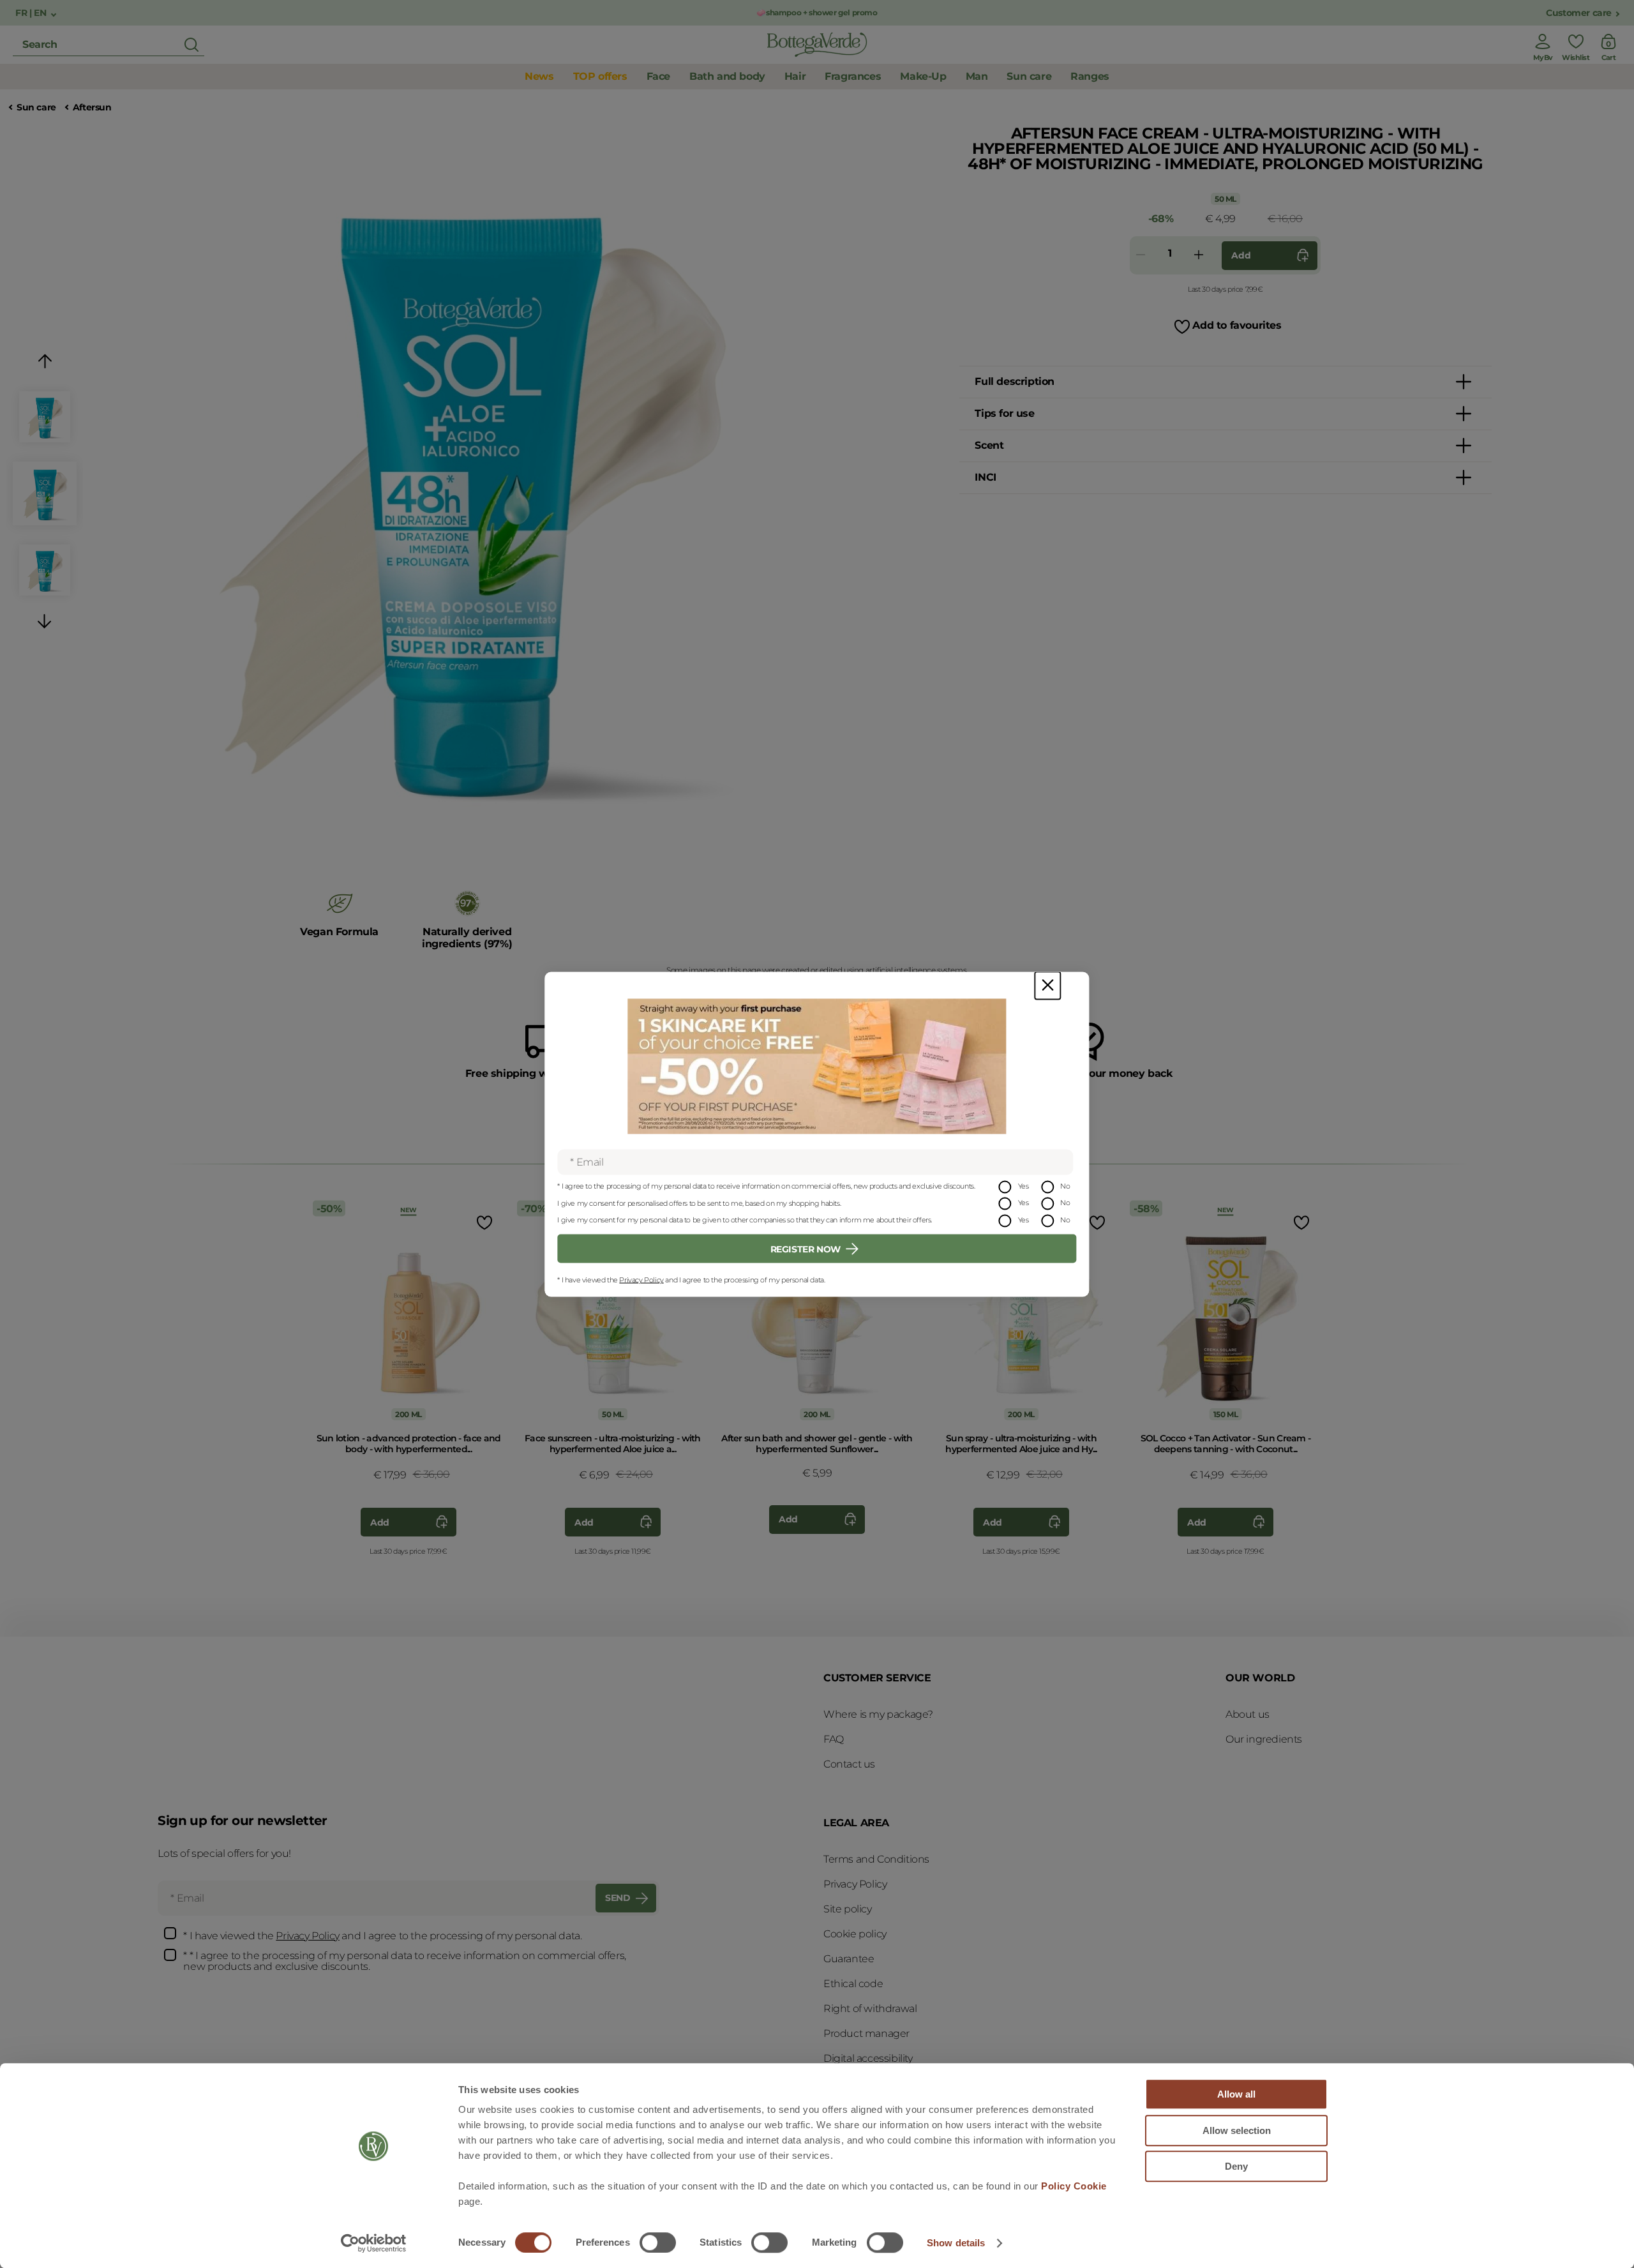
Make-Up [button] (923, 76)
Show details (956, 2243)
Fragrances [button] (853, 76)
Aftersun (92, 108)
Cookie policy (855, 1934)
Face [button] (658, 76)
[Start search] (191, 45)
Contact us (849, 1764)
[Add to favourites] (483, 1222)
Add (1241, 255)
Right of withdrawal (870, 2009)
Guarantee (849, 1959)
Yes (1023, 1185)
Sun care (36, 108)
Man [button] (977, 76)
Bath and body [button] (727, 76)
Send (618, 1898)
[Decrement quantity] (1141, 256)
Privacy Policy (641, 1280)
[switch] (658, 2242)
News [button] (539, 76)
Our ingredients (1264, 1739)
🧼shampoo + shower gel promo (817, 12)
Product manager (866, 2033)
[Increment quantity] (1199, 256)
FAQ (834, 1739)
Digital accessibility (868, 2058)
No (1065, 1185)
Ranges (1090, 76)
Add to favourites (1237, 325)
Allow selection (1237, 2130)
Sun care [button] (1029, 76)
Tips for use (1004, 413)
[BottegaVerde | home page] (817, 45)
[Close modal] (1047, 985)
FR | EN (32, 13)
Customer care (1579, 13)
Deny (1236, 2166)
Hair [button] (795, 76)
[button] (45, 364)
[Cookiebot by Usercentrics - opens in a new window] (374, 2243)
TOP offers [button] (600, 76)
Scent (989, 445)
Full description (1015, 381)
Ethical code (853, 1984)
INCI (985, 477)
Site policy (848, 1909)
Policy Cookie (1074, 2186)
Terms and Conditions (876, 1859)
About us (1248, 1714)
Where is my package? (878, 1714)
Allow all (1236, 2094)
